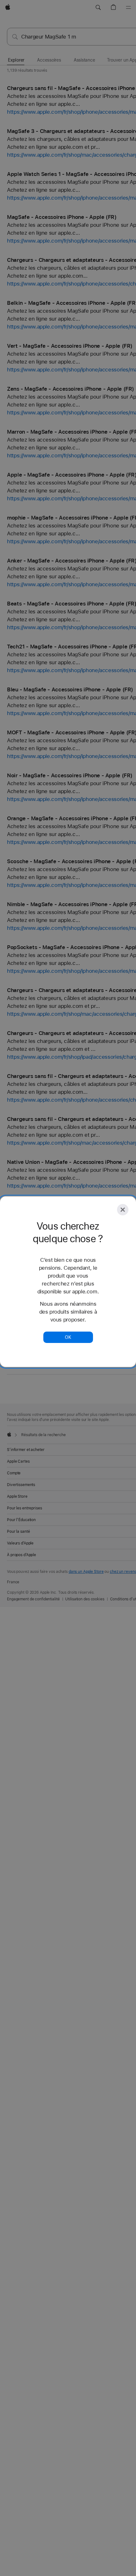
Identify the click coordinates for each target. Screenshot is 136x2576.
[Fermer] (123, 1210)
